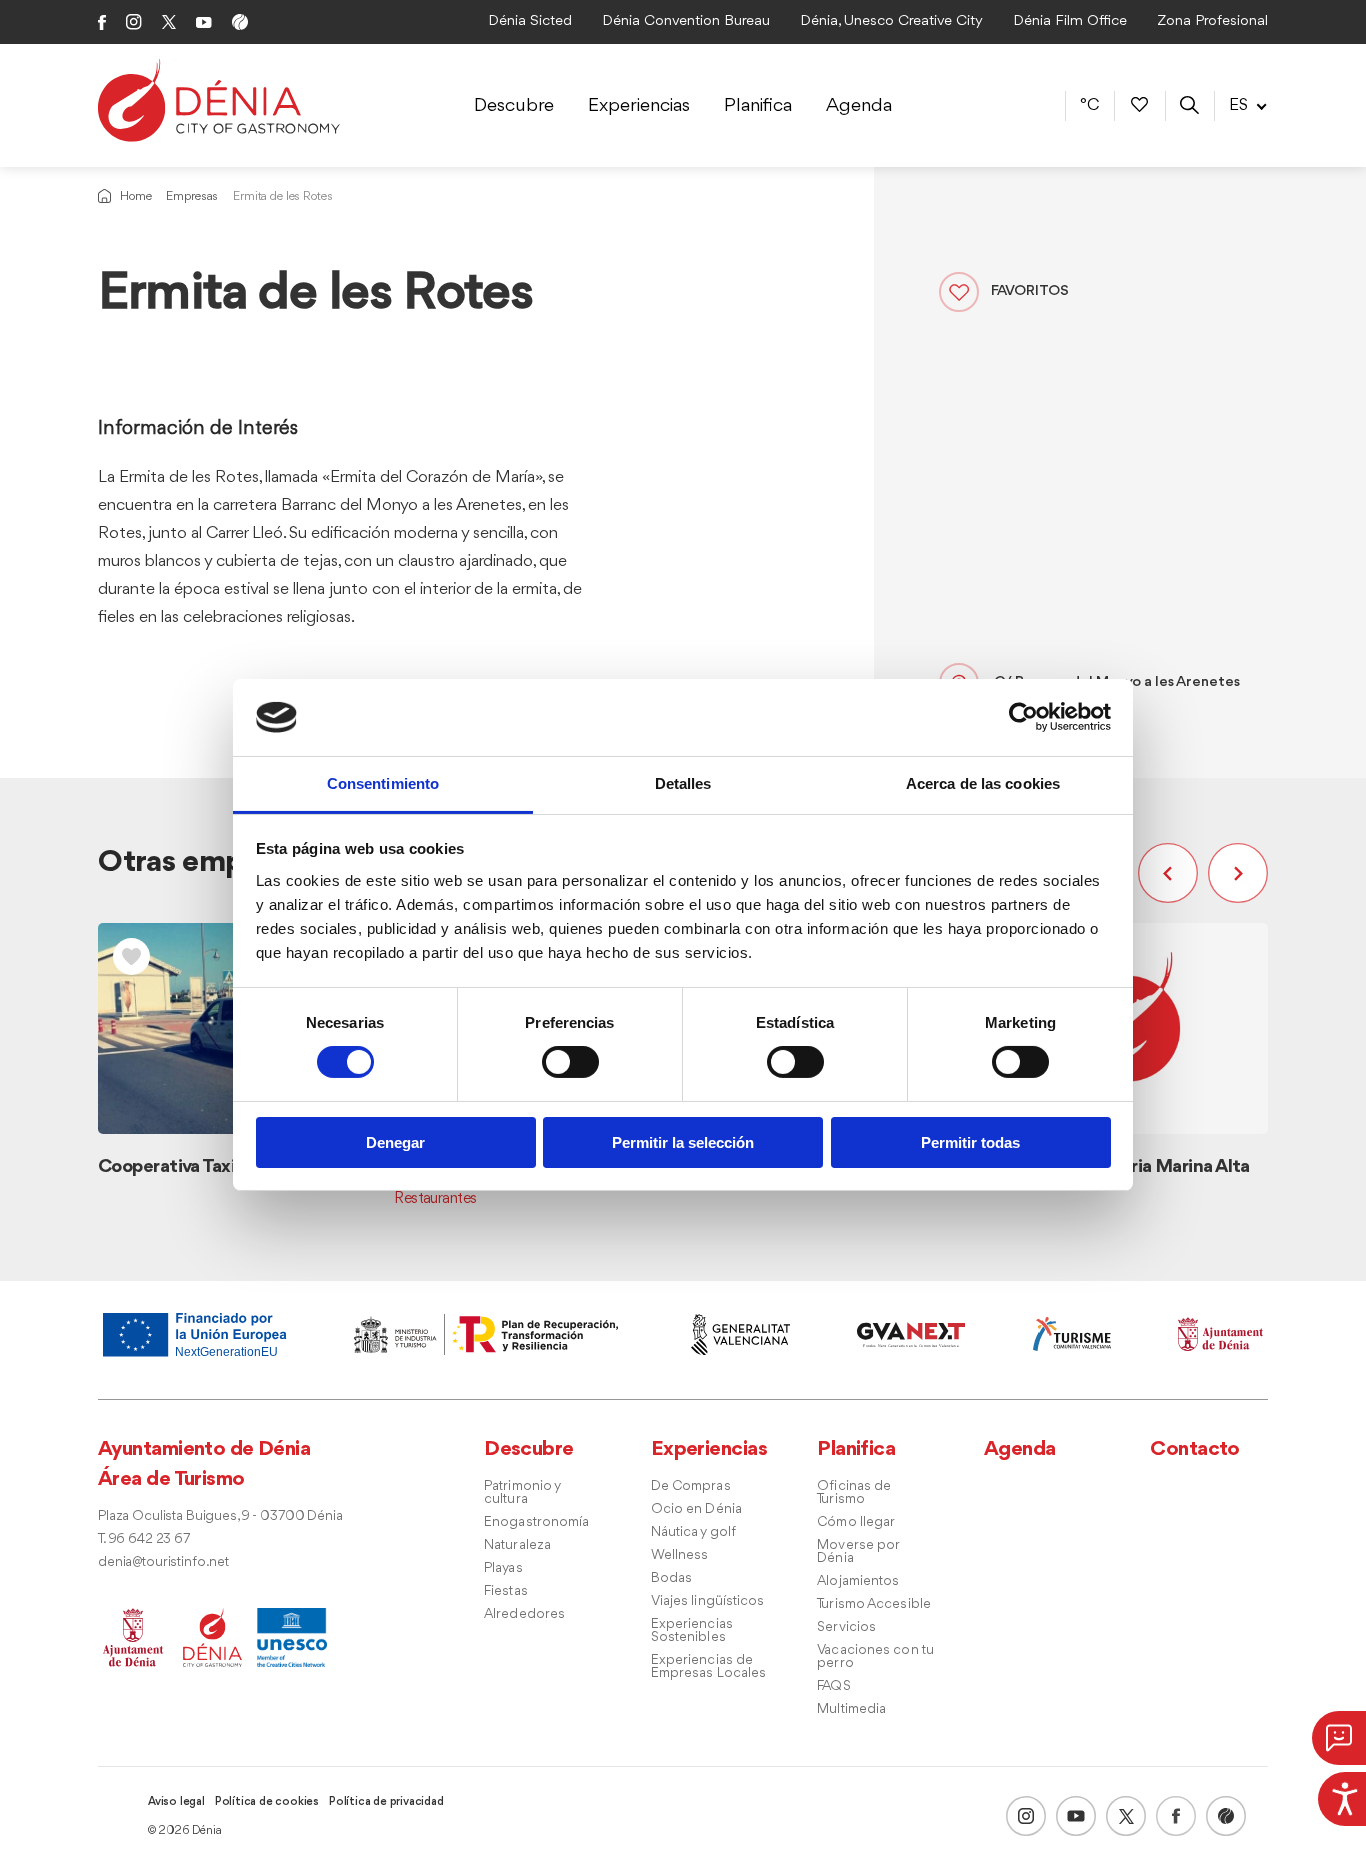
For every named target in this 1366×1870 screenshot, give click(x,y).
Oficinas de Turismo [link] (854, 1493)
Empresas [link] (192, 196)
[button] (1173, 873)
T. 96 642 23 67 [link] (144, 1539)
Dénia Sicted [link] (530, 21)
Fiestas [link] (506, 1591)
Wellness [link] (680, 1555)
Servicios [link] (846, 1627)
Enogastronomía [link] (536, 1522)
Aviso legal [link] (176, 1802)
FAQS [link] (833, 1686)
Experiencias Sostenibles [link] (692, 1631)
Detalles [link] (683, 783)
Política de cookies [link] (267, 1802)
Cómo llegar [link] (856, 1522)
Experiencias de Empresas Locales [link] (709, 1667)
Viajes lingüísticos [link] (708, 1601)
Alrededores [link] (524, 1614)
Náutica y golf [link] (693, 1532)
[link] (1342, 1796)
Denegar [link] (395, 1142)
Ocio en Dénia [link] (696, 1509)
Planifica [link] (758, 106)
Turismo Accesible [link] (874, 1604)
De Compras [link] (691, 1486)
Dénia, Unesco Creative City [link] (891, 21)
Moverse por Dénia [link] (858, 1552)
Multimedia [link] (851, 1709)
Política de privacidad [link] (386, 1802)
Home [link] (135, 196)
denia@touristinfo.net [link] (163, 1562)
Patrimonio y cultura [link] (522, 1493)
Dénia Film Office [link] (1070, 21)
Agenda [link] (859, 106)
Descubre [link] (514, 106)
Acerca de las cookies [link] (983, 783)
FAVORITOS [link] (1030, 291)
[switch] (570, 1062)
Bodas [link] (672, 1578)
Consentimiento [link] (383, 783)
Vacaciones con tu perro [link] (875, 1657)
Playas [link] (503, 1568)
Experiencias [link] (639, 106)
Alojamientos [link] (858, 1581)
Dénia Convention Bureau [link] (686, 21)
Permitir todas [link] (970, 1142)
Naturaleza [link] (517, 1545)
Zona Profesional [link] (1212, 21)
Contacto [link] (1195, 1449)
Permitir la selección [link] (683, 1142)
